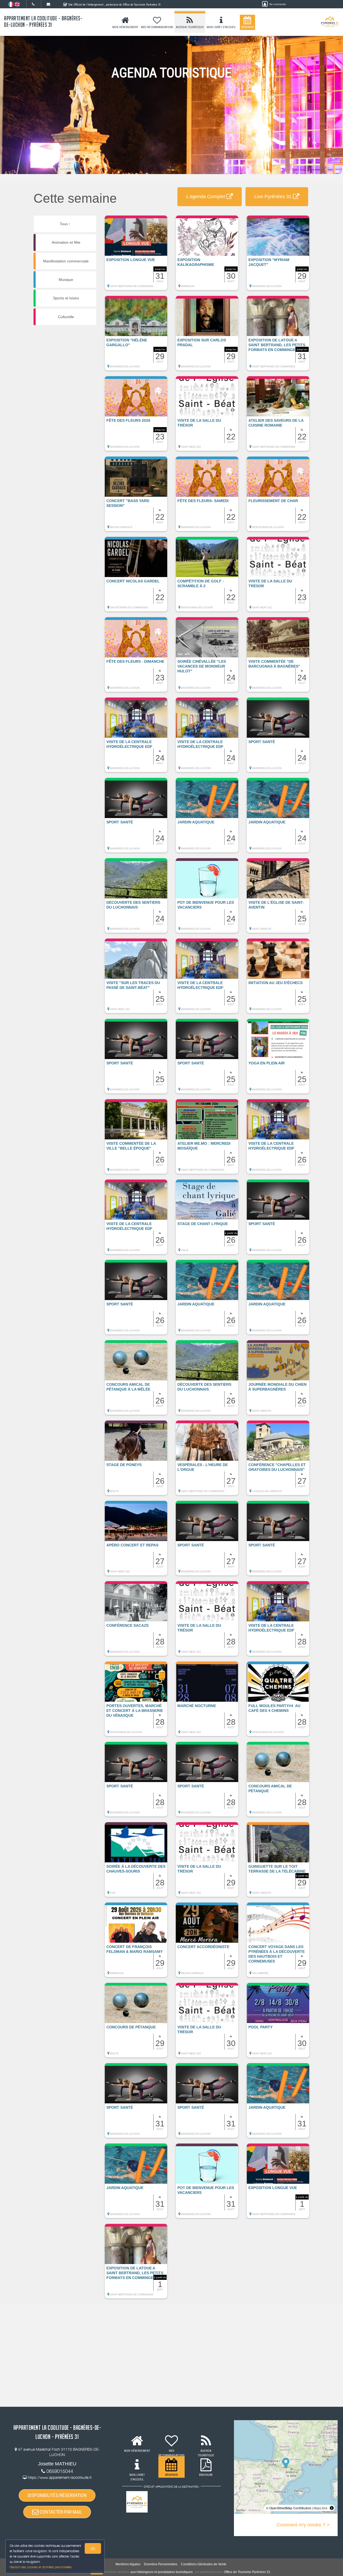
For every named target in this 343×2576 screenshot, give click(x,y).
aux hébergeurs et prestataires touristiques (162, 2572)
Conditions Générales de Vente (204, 2564)
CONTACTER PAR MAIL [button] (60, 2512)
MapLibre (320, 2508)
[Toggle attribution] (332, 2508)
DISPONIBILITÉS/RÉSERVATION (57, 2495)
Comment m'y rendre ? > (303, 2525)
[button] (136, 255)
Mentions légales (128, 2564)
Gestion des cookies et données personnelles (41, 2567)
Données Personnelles (161, 2564)
